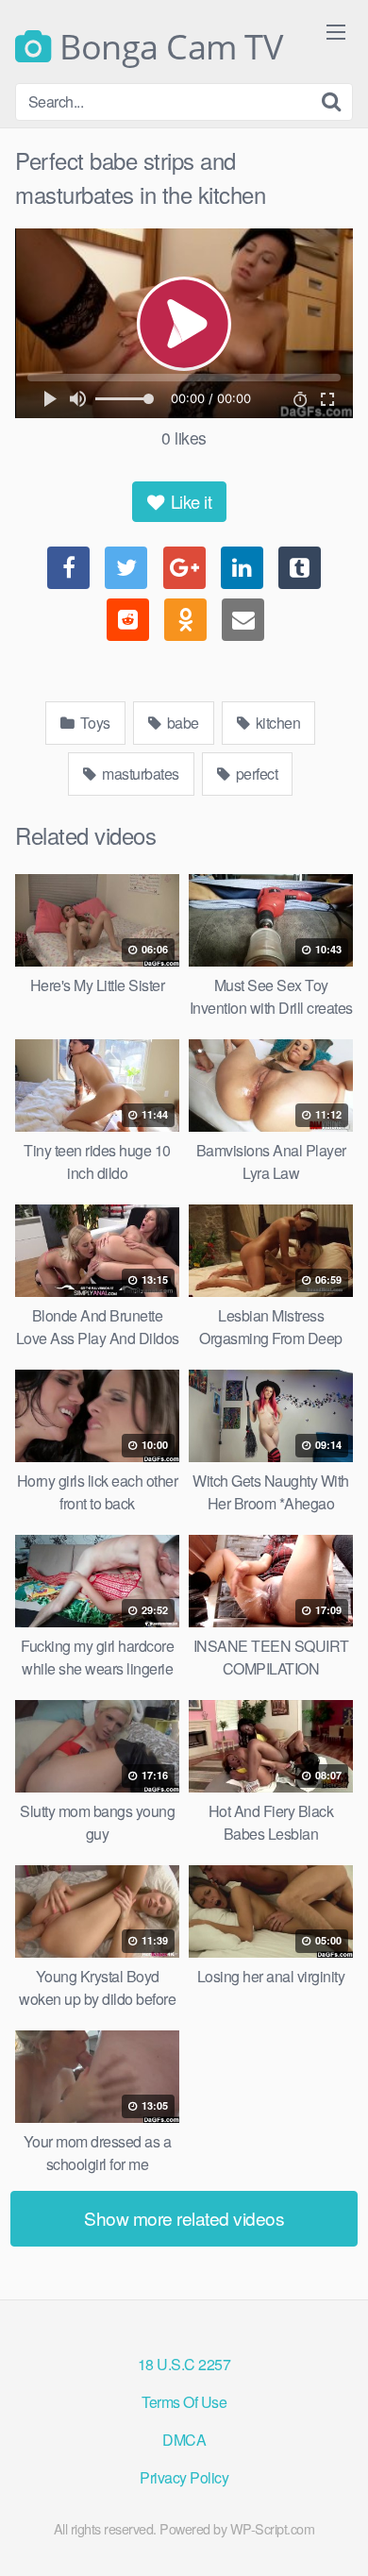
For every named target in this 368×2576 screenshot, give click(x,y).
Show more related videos (184, 2218)
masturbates (139, 774)
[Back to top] (335, 2534)
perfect (255, 774)
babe (181, 723)
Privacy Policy (184, 2477)
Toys (93, 723)
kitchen (276, 723)
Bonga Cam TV (167, 47)
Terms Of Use (184, 2402)
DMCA (184, 2440)
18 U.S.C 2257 (184, 2364)
